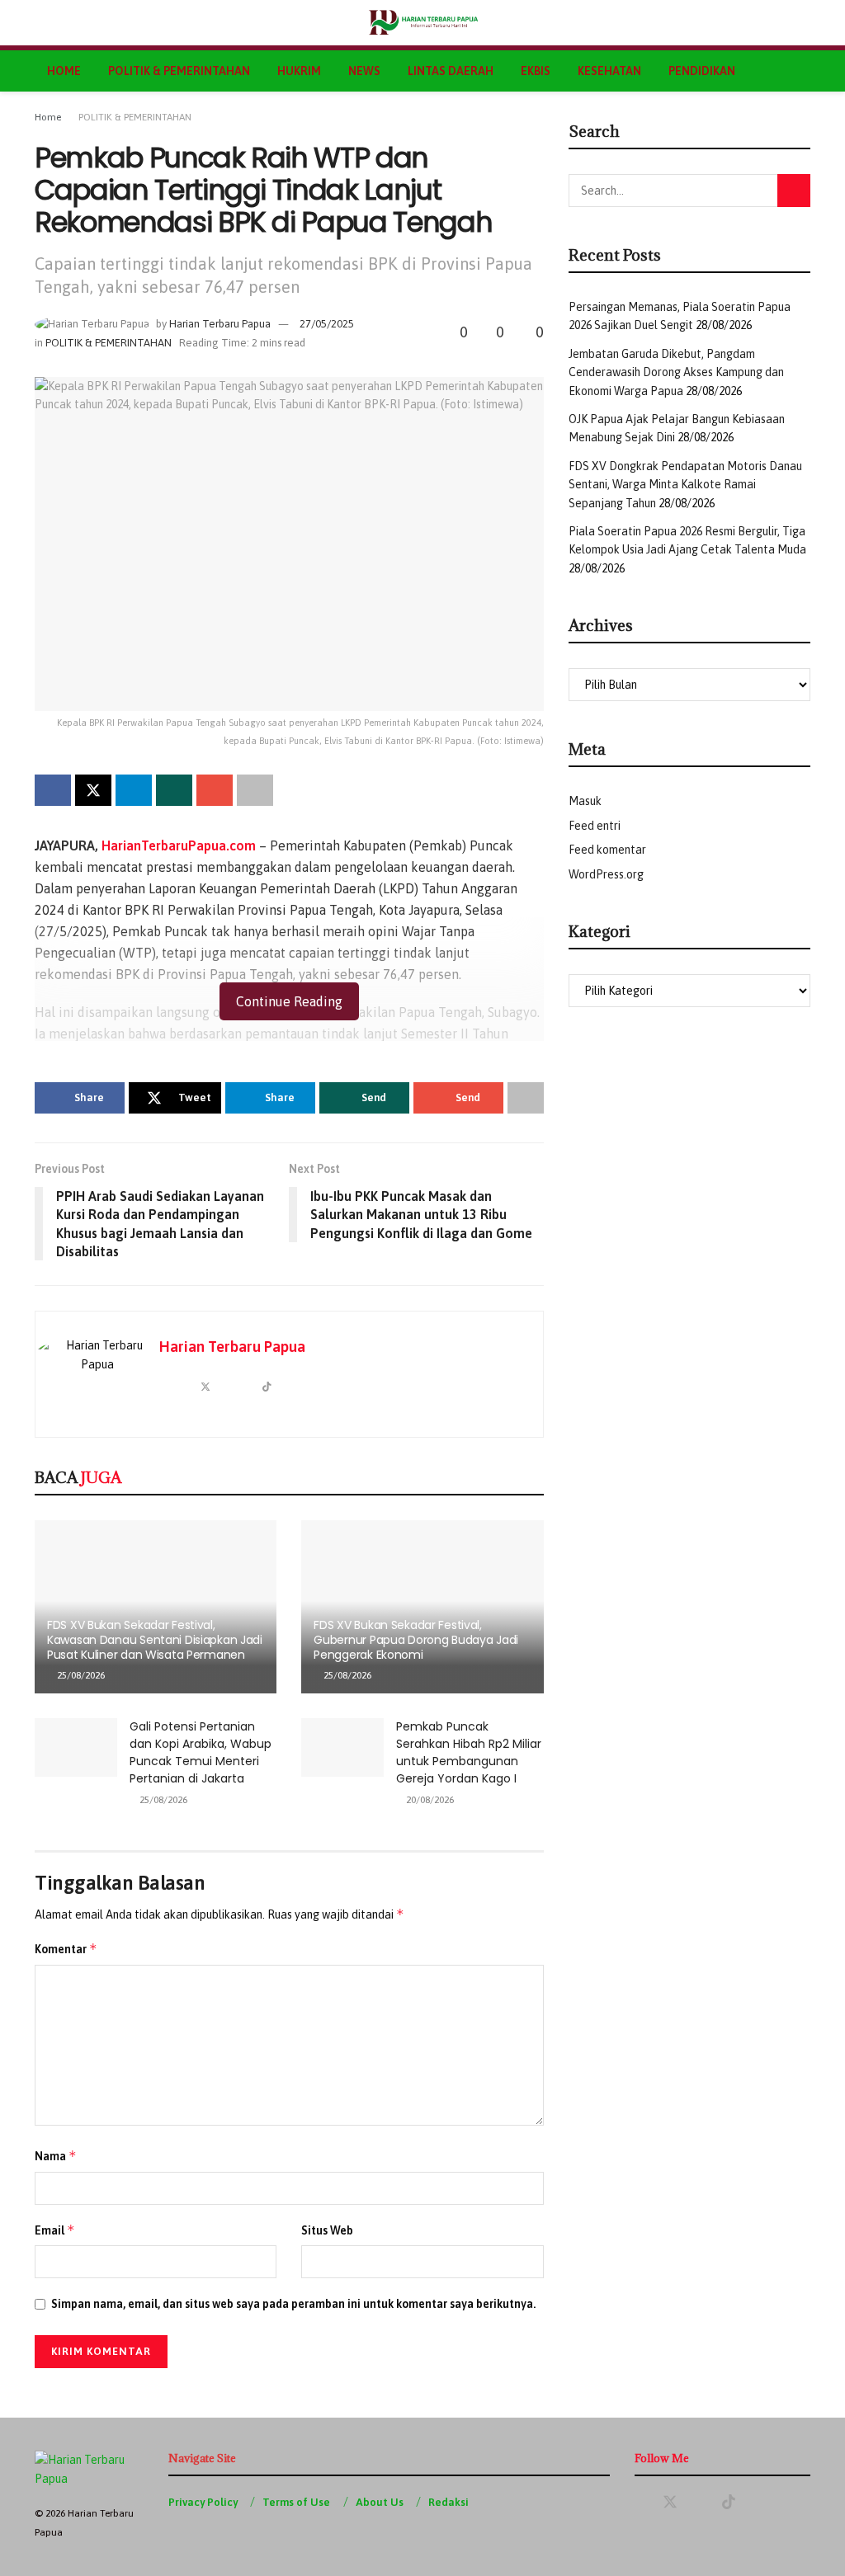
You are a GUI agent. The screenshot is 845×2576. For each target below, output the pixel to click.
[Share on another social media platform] (255, 790)
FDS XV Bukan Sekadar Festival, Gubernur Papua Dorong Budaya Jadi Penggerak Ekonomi (416, 1640)
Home (48, 117)
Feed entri (595, 826)
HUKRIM (299, 71)
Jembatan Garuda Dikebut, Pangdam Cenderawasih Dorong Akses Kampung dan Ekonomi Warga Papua (676, 372)
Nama (56, 2156)
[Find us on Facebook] (640, 2503)
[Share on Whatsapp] (174, 790)
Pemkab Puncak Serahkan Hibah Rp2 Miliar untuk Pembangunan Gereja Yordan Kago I (469, 1752)
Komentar (66, 1949)
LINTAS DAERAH (451, 71)
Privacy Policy (203, 2502)
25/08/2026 (80, 1675)
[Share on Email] (215, 790)
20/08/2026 (429, 1800)
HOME (64, 71)
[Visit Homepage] (423, 23)
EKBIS (536, 71)
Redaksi (448, 2502)
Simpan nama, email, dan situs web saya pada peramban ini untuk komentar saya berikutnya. (293, 2304)
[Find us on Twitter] (670, 2503)
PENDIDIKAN (702, 71)
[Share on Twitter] (93, 790)
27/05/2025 (327, 324)
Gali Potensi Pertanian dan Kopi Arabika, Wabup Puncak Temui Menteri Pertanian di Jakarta (201, 1752)
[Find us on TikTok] (729, 2503)
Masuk (585, 801)
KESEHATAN (609, 71)
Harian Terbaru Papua (220, 324)
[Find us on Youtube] (700, 2503)
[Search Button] (803, 23)
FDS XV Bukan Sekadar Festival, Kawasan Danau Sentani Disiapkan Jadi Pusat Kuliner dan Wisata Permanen (155, 1640)
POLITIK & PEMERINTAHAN (179, 71)
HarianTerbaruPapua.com (179, 845)
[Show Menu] (42, 23)
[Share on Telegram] (134, 790)
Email (55, 2230)
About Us (380, 2502)
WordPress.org (606, 874)
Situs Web (327, 2230)
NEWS (364, 71)
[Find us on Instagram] (758, 2503)
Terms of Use (296, 2502)
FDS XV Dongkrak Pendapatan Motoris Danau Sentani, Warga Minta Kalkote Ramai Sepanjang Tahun (685, 485)
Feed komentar (607, 850)
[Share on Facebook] (53, 790)
